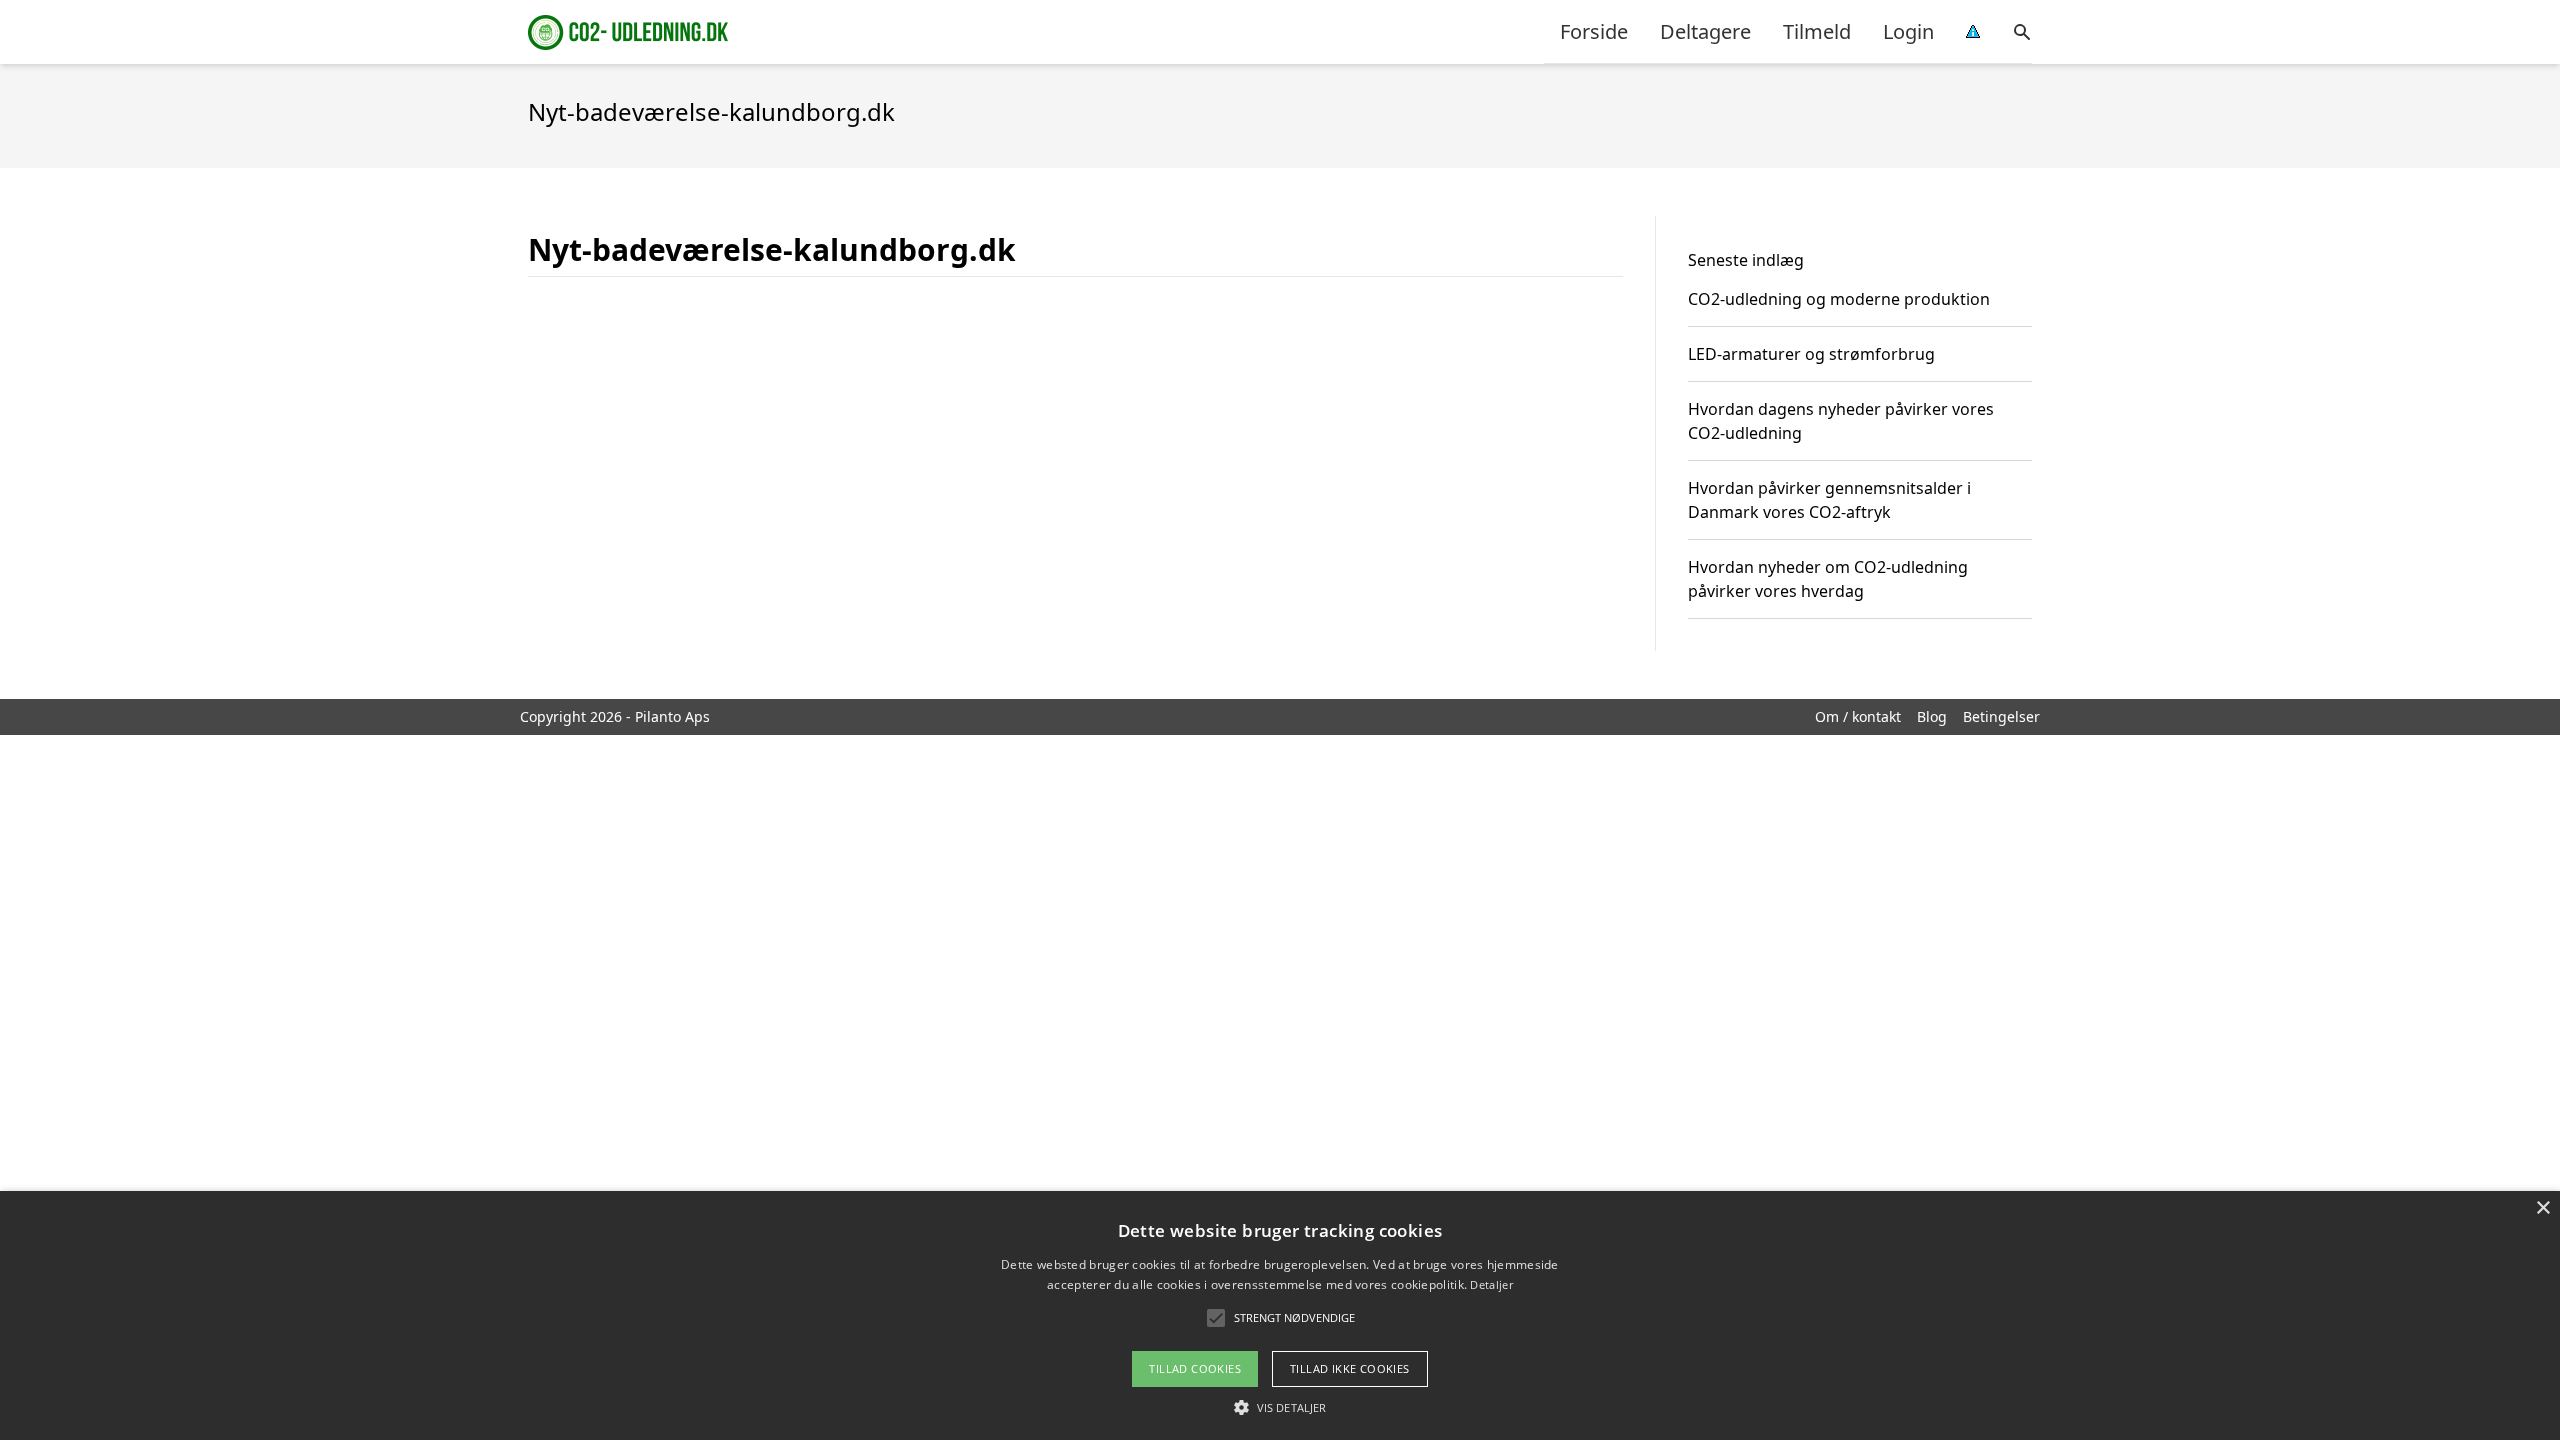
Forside (1594, 31)
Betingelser (2001, 716)
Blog (1932, 716)
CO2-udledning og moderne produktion (1839, 299)
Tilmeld (1817, 31)
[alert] (1280, 1315)
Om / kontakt (1858, 716)
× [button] (2542, 1208)
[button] (1280, 1407)
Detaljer (1491, 1284)
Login (1908, 31)
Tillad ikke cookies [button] (1350, 1368)
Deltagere (1705, 31)
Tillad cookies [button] (1195, 1368)
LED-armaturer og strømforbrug (1811, 354)
